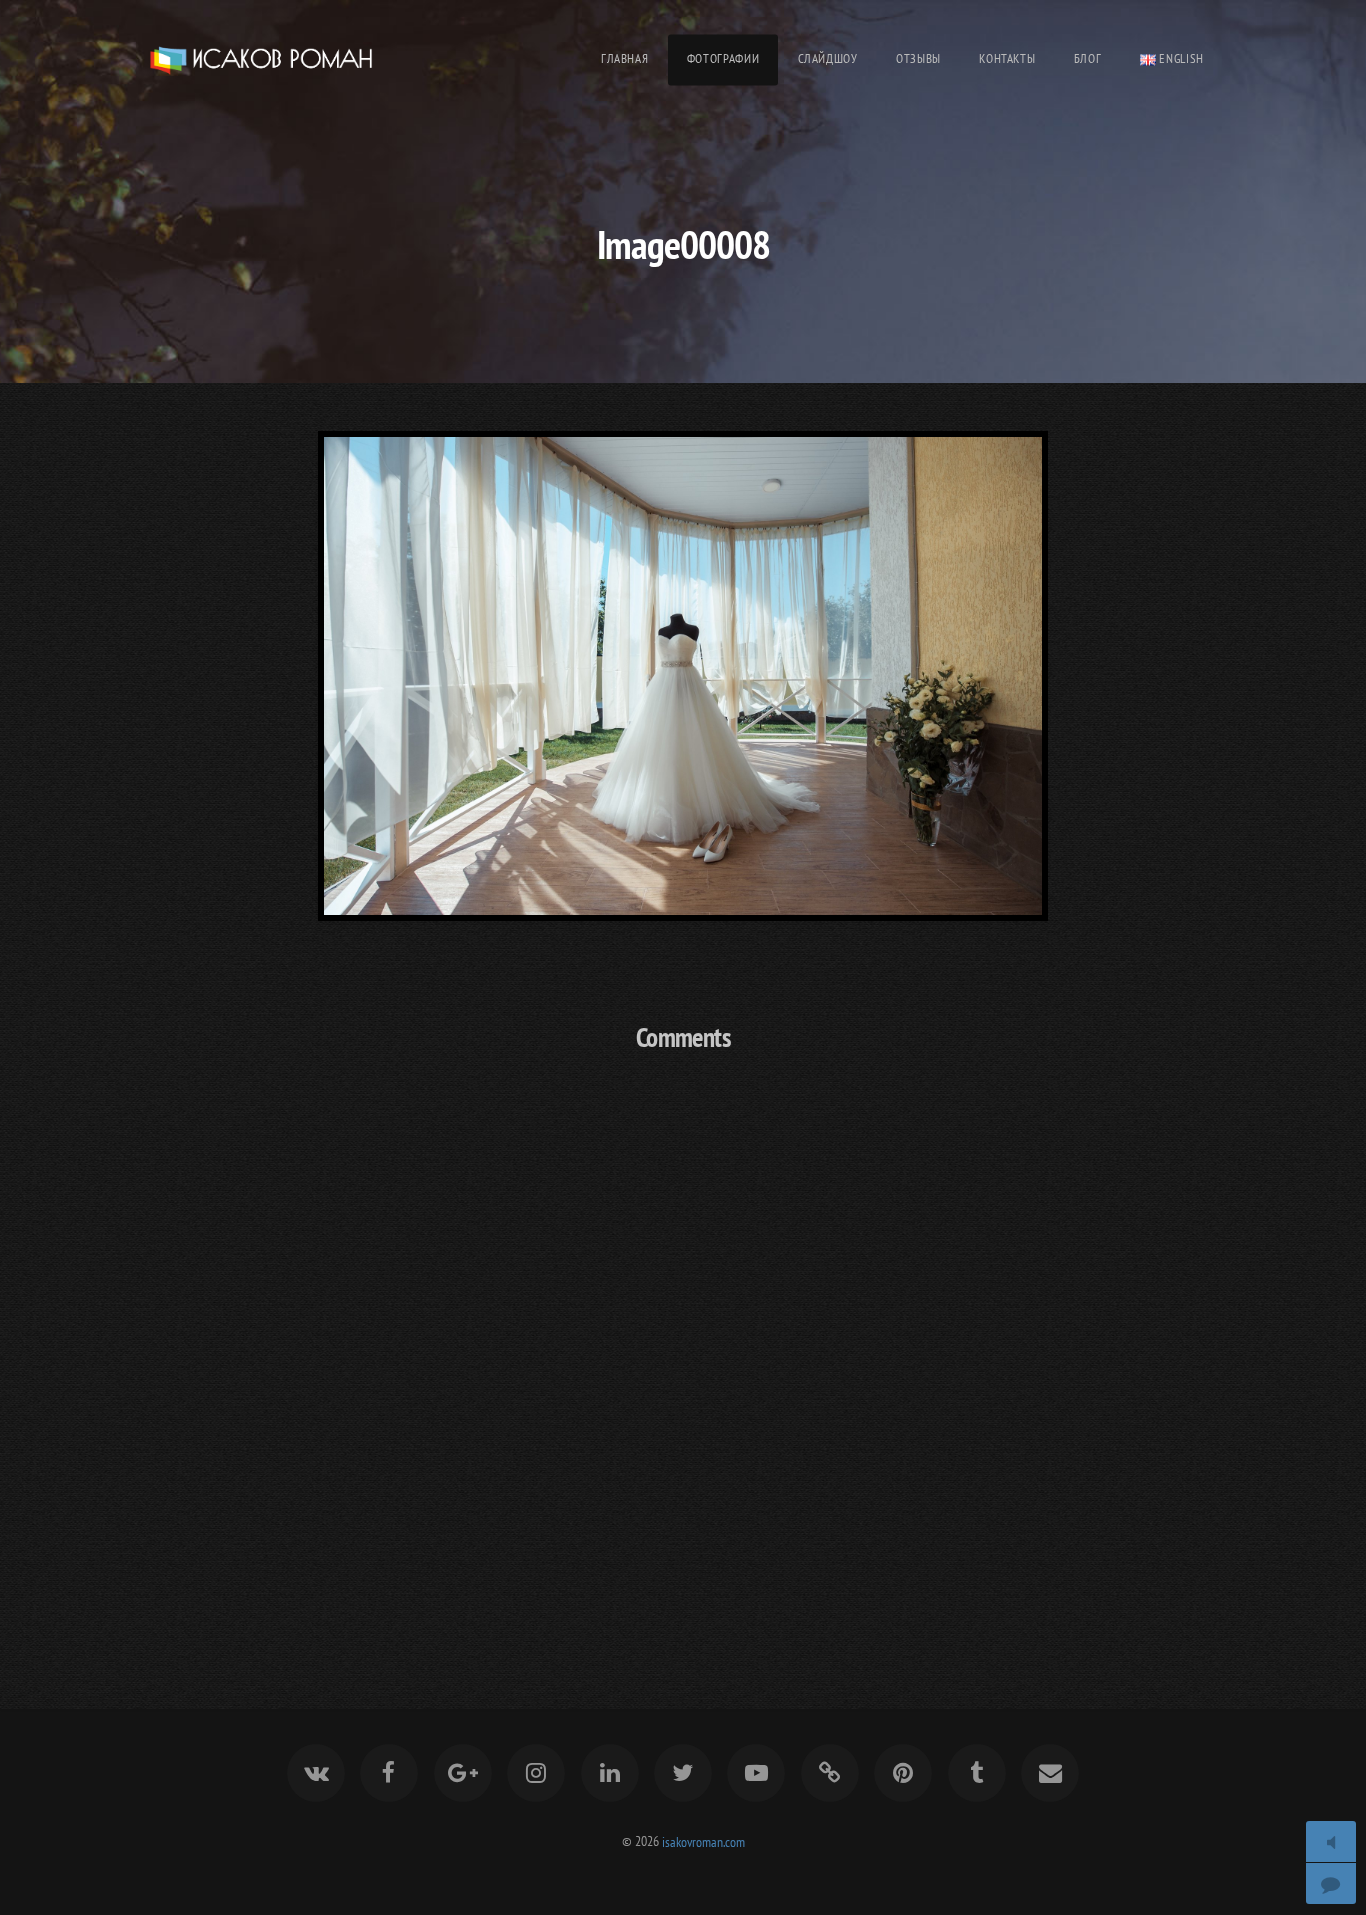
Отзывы (918, 58)
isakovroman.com (703, 1840)
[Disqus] (683, 1333)
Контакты (1007, 58)
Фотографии (723, 58)
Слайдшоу (828, 58)
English (1180, 58)
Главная (624, 58)
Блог (1088, 58)
